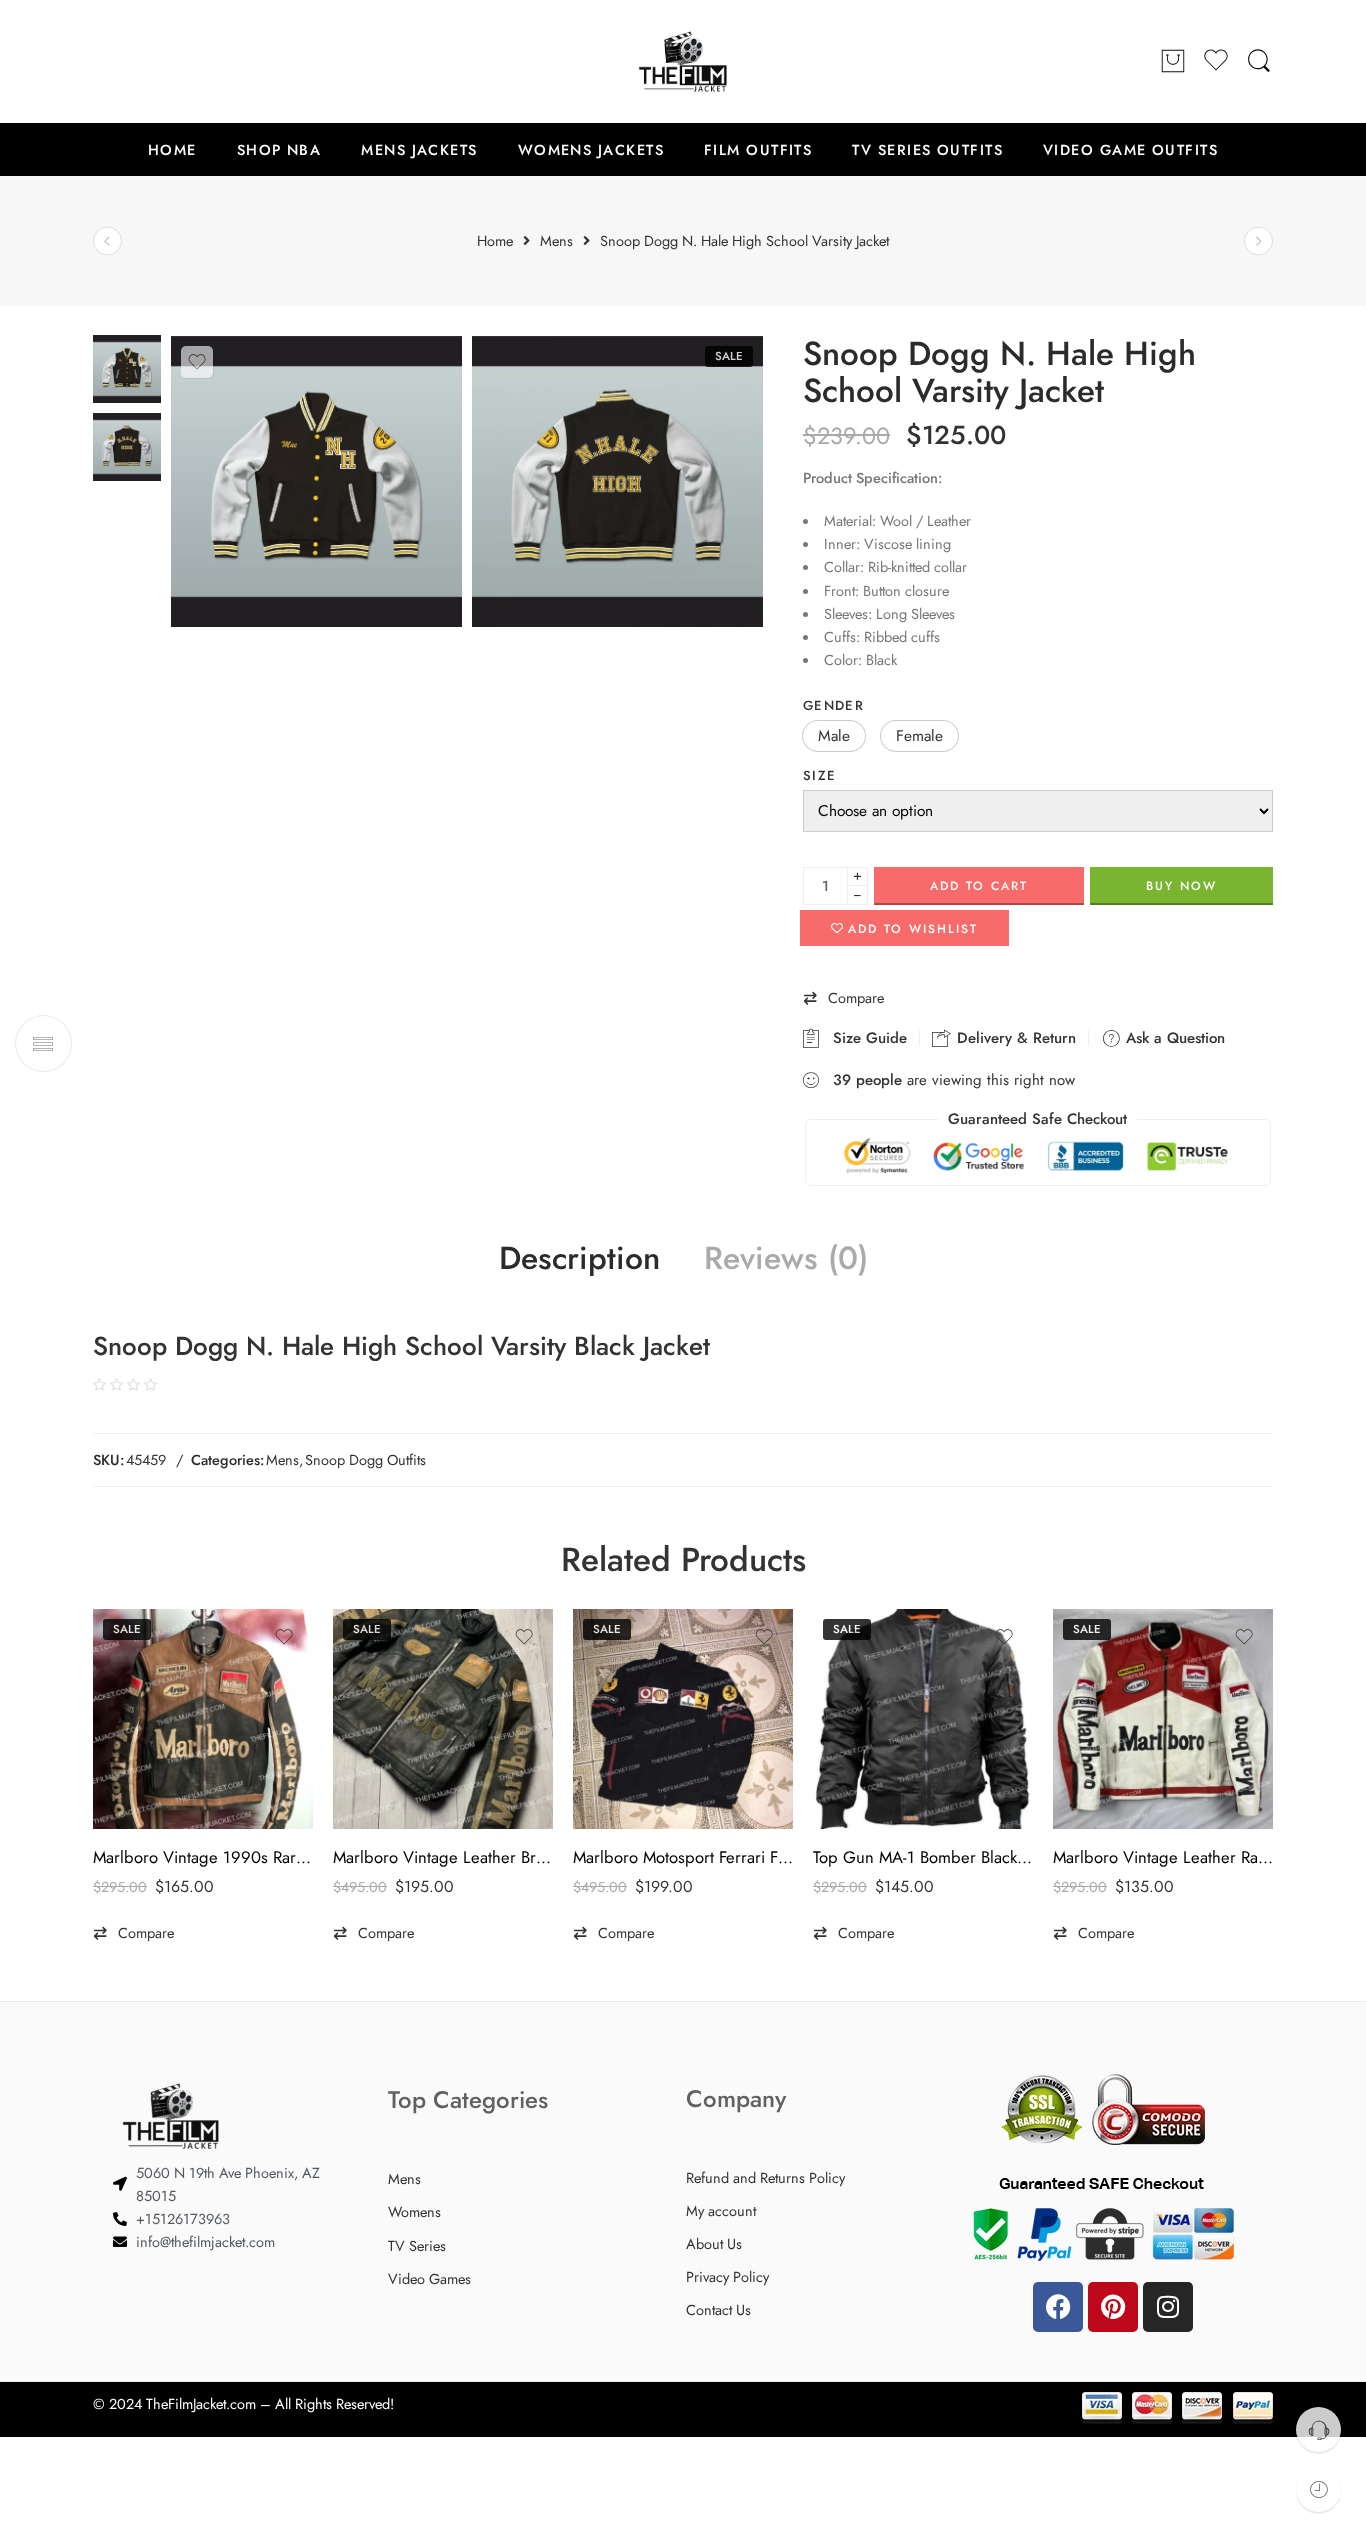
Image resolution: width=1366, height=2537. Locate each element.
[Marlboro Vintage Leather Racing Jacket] (1163, 1719)
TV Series (417, 2245)
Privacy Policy (727, 2276)
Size (819, 775)
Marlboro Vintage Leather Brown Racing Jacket (443, 1857)
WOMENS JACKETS (591, 149)
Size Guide (865, 1038)
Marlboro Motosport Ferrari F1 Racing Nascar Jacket (683, 1857)
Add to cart (979, 886)
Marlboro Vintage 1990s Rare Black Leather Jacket (203, 1857)
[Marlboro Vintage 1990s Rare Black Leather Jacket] (203, 1719)
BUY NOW (1181, 886)
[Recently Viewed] (1318, 2489)
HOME (172, 149)
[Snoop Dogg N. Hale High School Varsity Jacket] (127, 367)
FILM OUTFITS (758, 149)
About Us (714, 2243)
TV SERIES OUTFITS (927, 149)
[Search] (1259, 61)
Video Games (429, 2278)
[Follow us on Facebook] (103, 61)
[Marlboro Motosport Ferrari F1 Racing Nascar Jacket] (683, 1719)
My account (721, 2210)
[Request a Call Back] (1318, 2429)
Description (579, 1259)
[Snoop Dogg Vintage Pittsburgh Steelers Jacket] (107, 241)
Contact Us (718, 2309)
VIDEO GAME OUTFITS (1130, 149)
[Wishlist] (197, 362)
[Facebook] (1058, 2307)
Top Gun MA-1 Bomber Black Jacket (923, 1857)
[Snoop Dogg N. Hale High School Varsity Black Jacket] (617, 481)
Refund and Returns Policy (765, 2177)
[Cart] (1173, 62)
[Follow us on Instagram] (183, 61)
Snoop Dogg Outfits (365, 1459)
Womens (414, 2211)
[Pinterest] (1113, 2307)
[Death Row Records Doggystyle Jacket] (1258, 241)
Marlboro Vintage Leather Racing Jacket (1163, 1857)
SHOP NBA (279, 149)
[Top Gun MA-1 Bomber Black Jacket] (923, 1719)
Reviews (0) (786, 1259)
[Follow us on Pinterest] (143, 61)
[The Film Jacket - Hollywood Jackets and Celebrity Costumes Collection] (683, 61)
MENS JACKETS (419, 149)
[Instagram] (1168, 2307)
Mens (282, 1459)
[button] (834, 736)
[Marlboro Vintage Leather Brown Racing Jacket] (443, 1719)
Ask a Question (1173, 1038)
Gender (833, 705)
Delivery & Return (1014, 1038)
